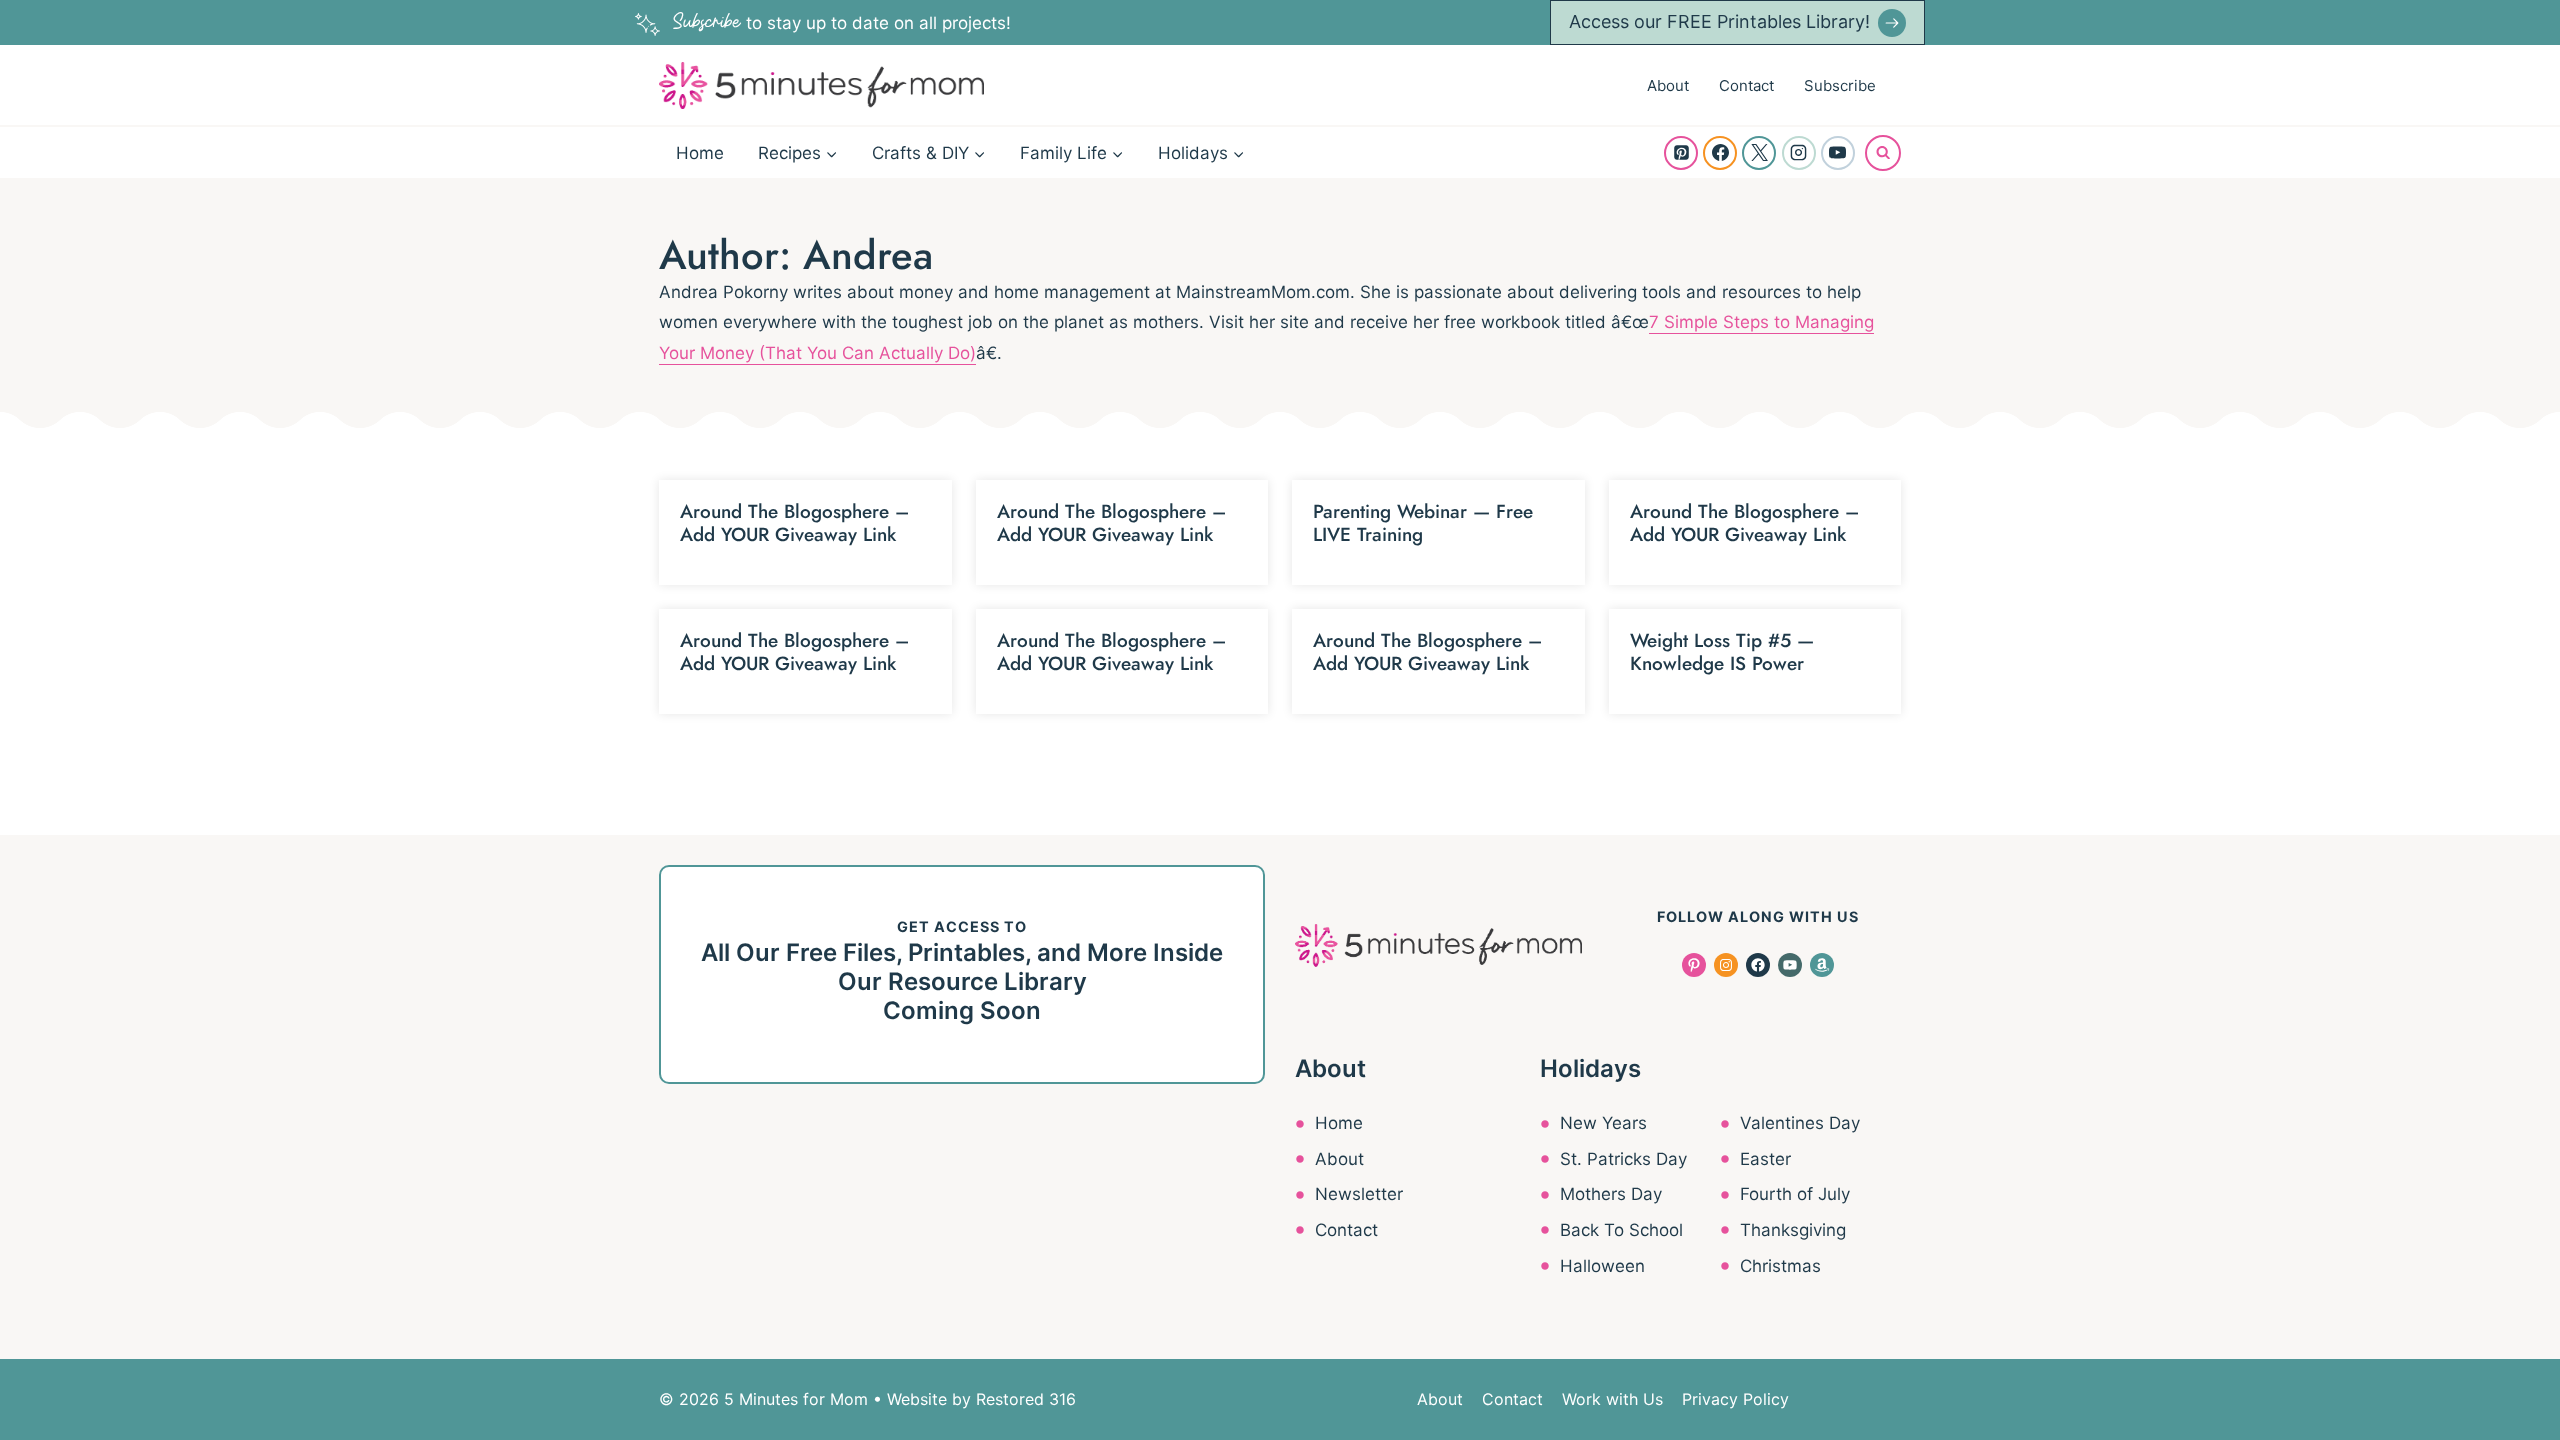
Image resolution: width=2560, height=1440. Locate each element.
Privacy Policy (1735, 1399)
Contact (1746, 85)
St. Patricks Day (1623, 1159)
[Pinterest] (1681, 153)
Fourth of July (1795, 1194)
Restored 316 (1026, 1399)
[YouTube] (1838, 153)
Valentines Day (1800, 1123)
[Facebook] (1720, 153)
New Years (1603, 1123)
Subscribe (1840, 85)
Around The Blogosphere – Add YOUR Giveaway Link (794, 523)
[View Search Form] (1883, 153)
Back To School (1621, 1230)
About (1668, 85)
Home (700, 153)
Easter (1765, 1159)
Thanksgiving (1793, 1230)
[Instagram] (1799, 153)
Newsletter (1359, 1194)
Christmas (1780, 1266)
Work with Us (1612, 1399)
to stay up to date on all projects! (842, 23)
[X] (1759, 153)
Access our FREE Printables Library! (1719, 21)
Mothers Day (1611, 1194)
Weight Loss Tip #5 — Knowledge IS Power (1722, 652)
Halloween (1602, 1266)
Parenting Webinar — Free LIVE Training (1423, 523)
